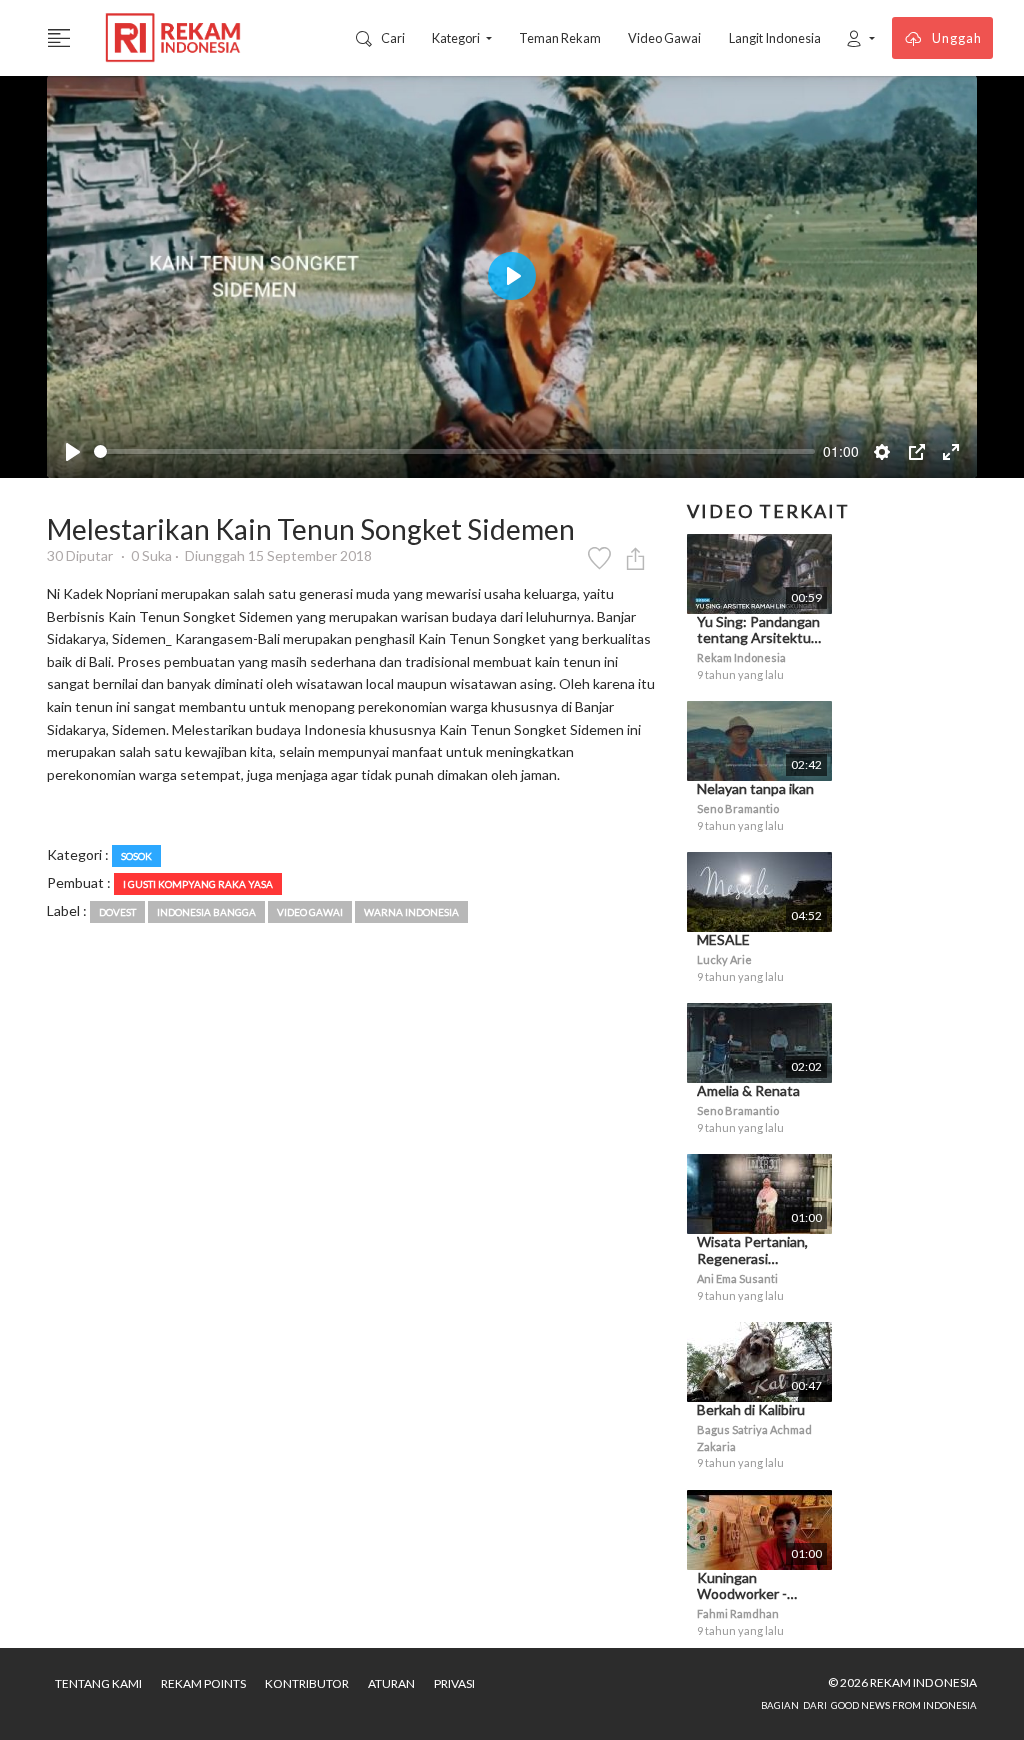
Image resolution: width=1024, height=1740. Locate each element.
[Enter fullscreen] (951, 452)
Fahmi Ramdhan (738, 1613)
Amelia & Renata (748, 1090)
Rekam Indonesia (741, 657)
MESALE (723, 939)
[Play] (73, 452)
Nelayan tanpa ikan (755, 788)
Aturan (391, 1683)
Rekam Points (203, 1683)
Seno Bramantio (738, 808)
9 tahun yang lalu (740, 674)
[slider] (454, 451)
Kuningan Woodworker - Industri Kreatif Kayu (745, 1603)
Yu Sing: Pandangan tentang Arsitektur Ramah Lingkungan (758, 638)
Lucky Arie (724, 959)
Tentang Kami (98, 1683)
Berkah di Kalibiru (751, 1409)
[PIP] (917, 452)
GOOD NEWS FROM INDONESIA (904, 1705)
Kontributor (307, 1683)
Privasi (454, 1683)
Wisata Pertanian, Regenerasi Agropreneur (752, 1258)
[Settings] (882, 452)
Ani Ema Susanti (737, 1278)
